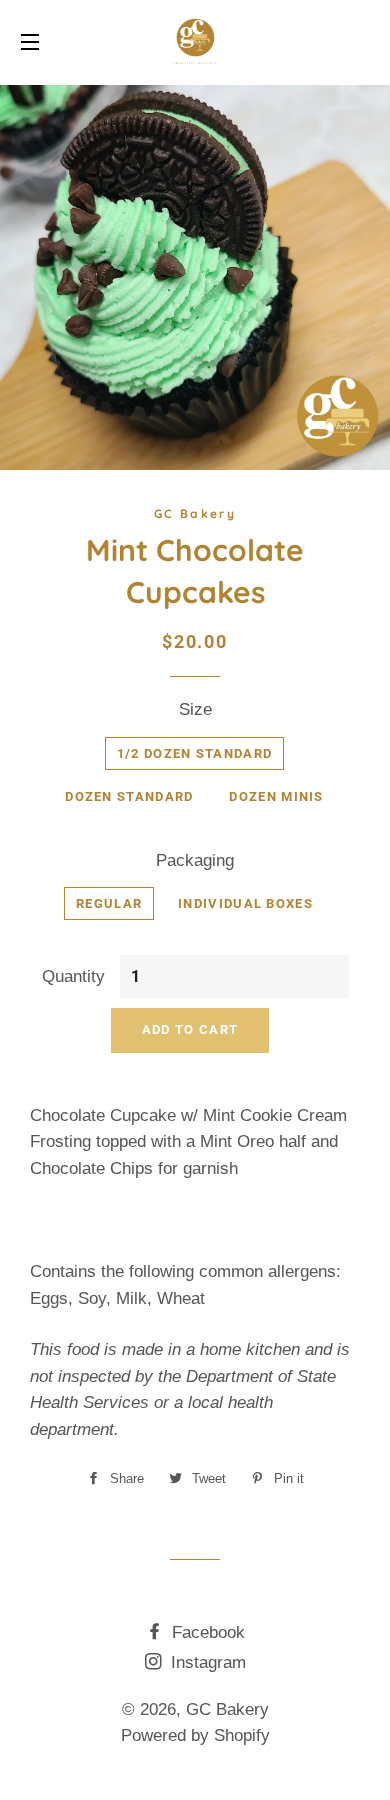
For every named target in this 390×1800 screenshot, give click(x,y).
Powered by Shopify (195, 1735)
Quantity (73, 976)
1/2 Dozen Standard (194, 753)
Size (195, 709)
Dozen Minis (276, 796)
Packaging (195, 860)
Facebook (206, 1632)
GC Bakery (227, 1709)
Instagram (206, 1662)
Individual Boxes (245, 903)
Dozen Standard (129, 796)
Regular (109, 903)
